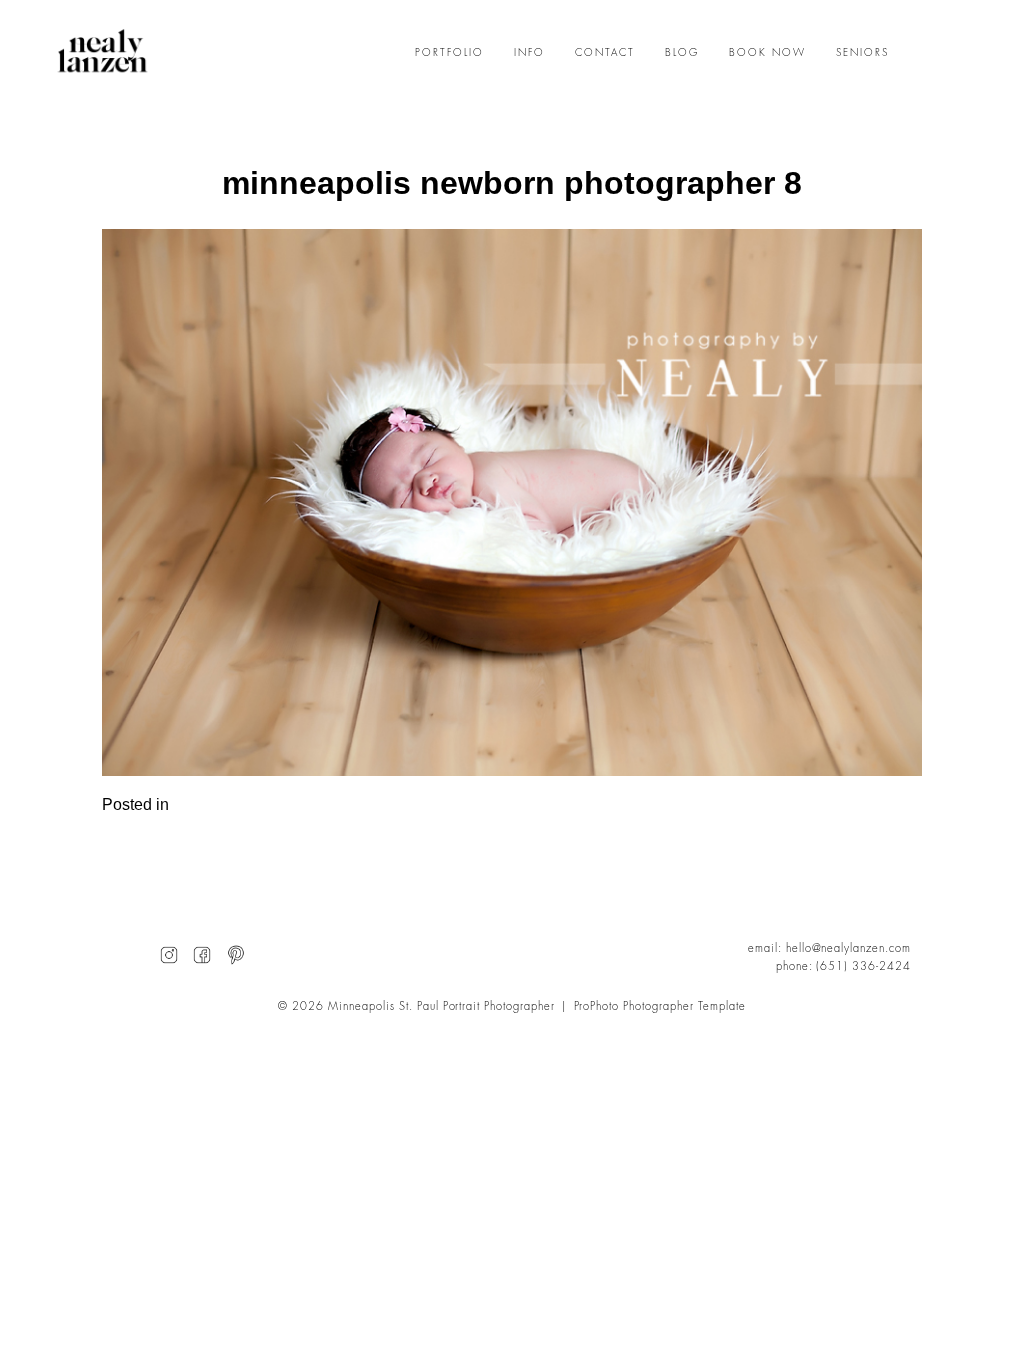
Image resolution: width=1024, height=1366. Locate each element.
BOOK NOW (767, 53)
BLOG (682, 53)
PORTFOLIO (449, 53)
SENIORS (862, 53)
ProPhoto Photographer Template (660, 1006)
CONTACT (605, 53)
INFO (529, 53)
